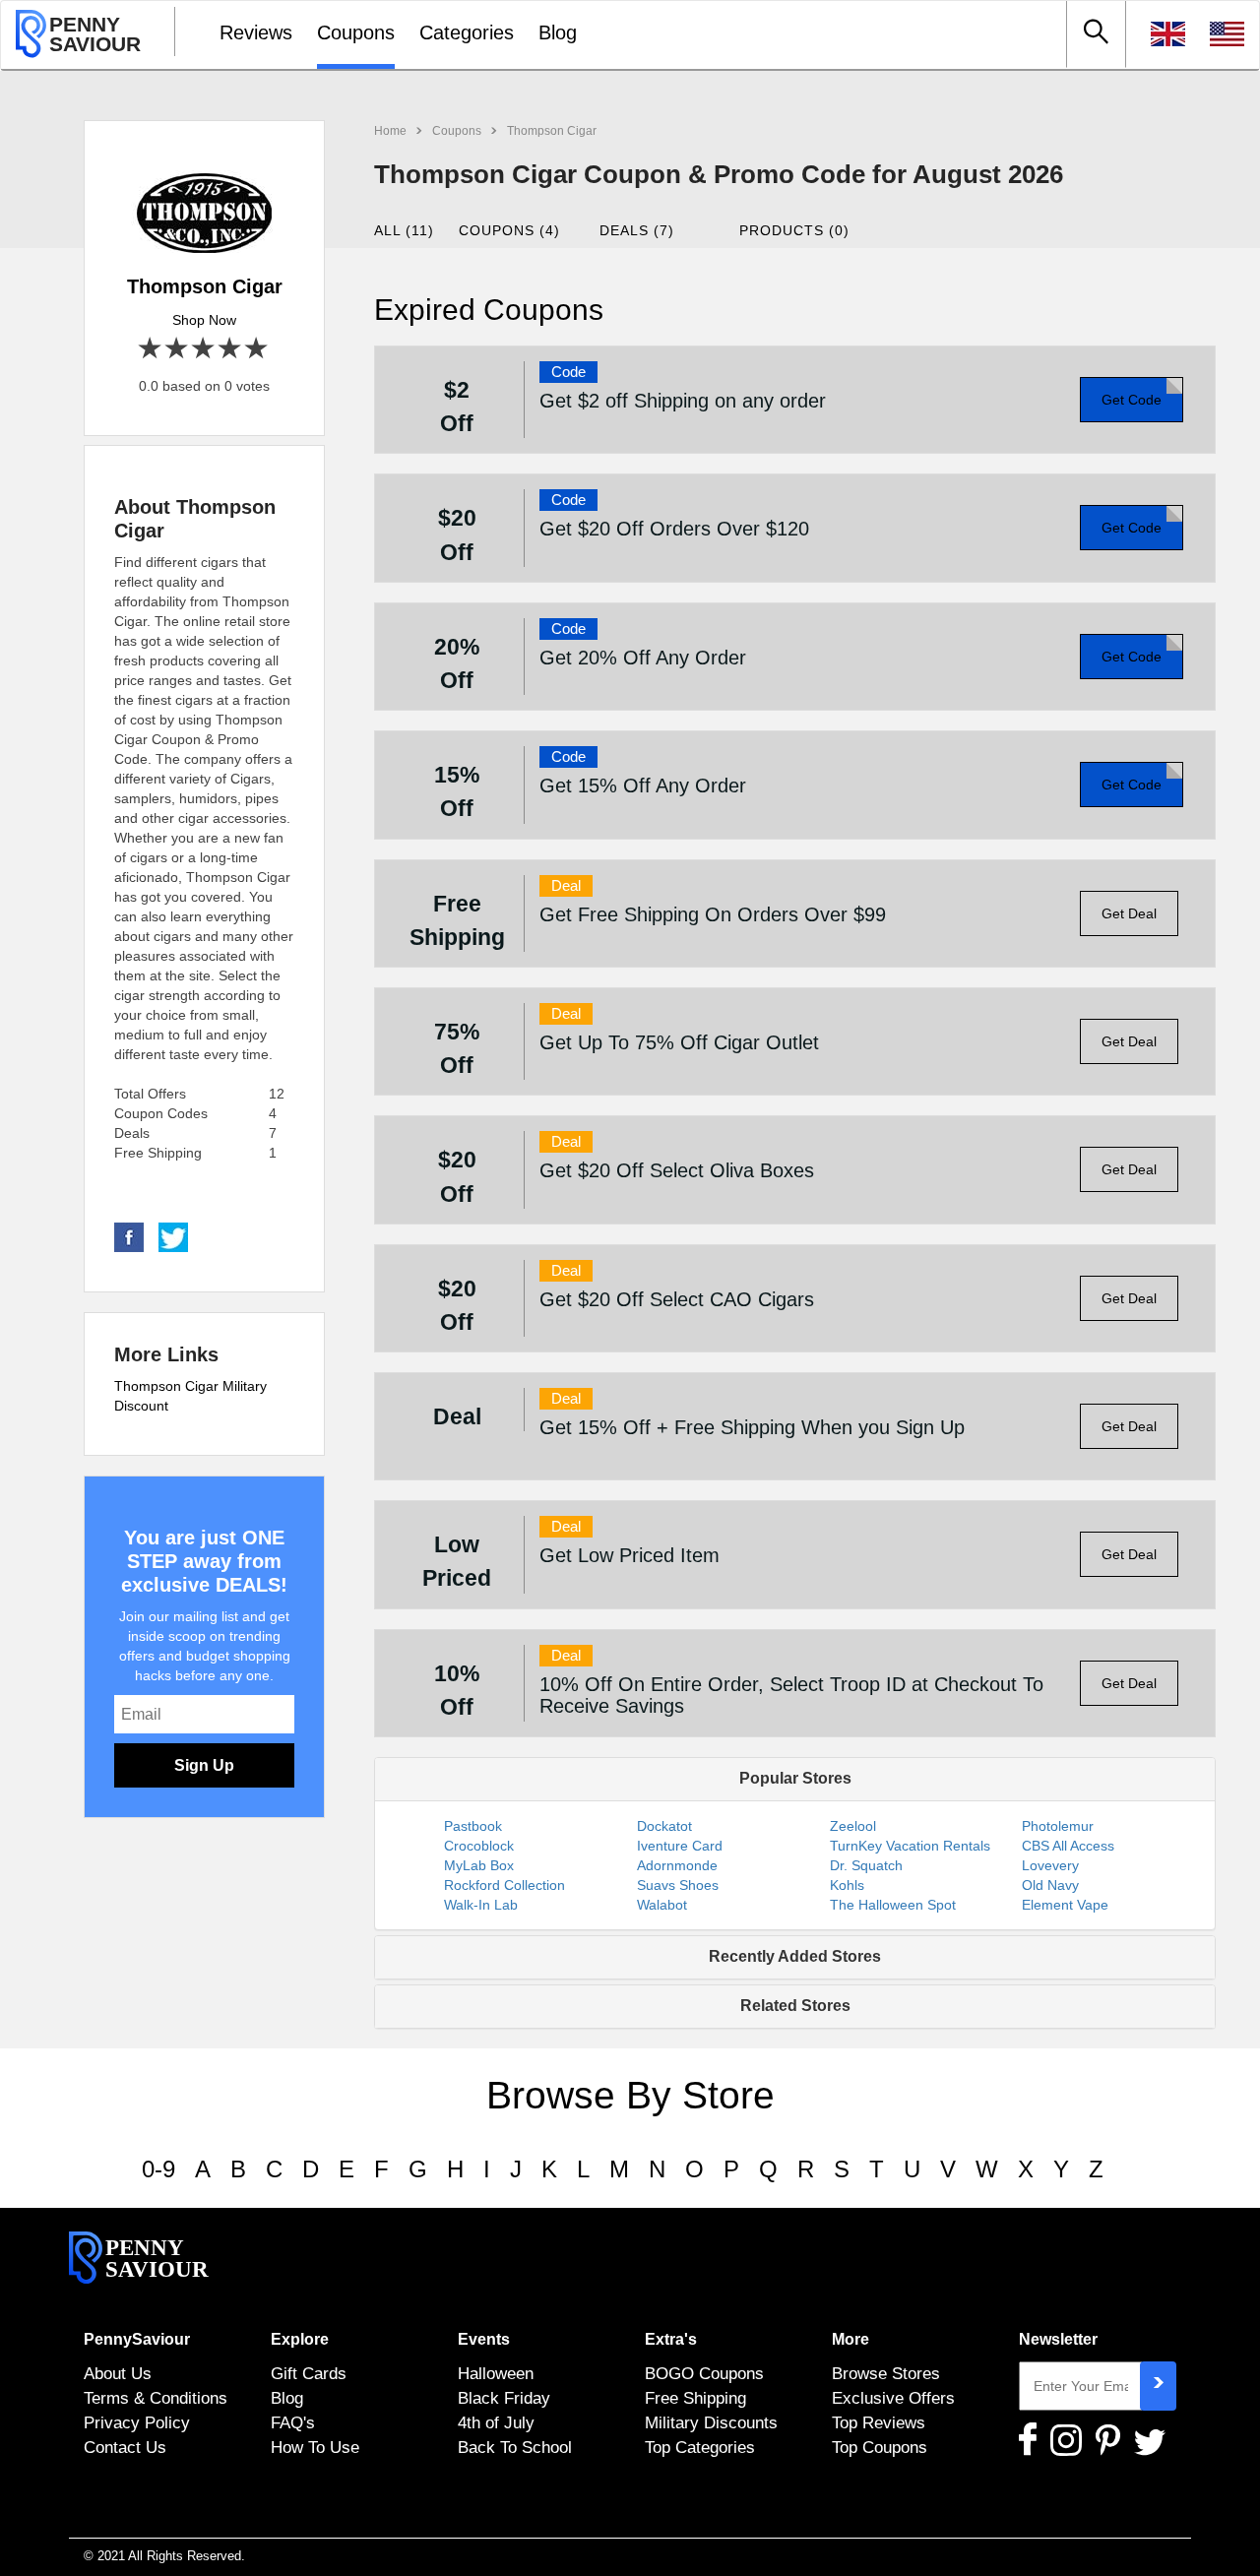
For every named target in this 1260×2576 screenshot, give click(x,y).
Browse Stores (886, 2373)
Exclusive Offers (893, 2398)
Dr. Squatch (866, 1865)
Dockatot (664, 1826)
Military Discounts (711, 2422)
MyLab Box (479, 1865)
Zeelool (853, 1826)
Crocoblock (479, 1846)
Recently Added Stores (795, 1956)
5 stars (257, 349)
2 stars (178, 349)
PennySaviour (137, 2339)
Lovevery (1050, 1865)
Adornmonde (677, 1865)
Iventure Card (680, 1846)
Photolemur (1058, 1826)
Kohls (847, 1885)
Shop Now (204, 320)
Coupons (356, 32)
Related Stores (795, 2006)
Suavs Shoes (678, 1885)
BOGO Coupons (704, 2373)
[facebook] (129, 1236)
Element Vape (1065, 1905)
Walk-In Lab (481, 1905)
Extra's (671, 2339)
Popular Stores (795, 1778)
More (850, 2339)
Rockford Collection (504, 1885)
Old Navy (1050, 1885)
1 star (151, 349)
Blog (558, 32)
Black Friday (504, 2398)
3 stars (204, 349)
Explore (300, 2339)
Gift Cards (309, 2373)
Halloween (496, 2373)
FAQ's (293, 2422)
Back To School (515, 2447)
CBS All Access (1068, 1846)
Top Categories (700, 2447)
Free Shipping (695, 2398)
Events (484, 2339)
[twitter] (173, 1236)
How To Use (315, 2447)
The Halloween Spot (893, 1905)
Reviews (256, 32)
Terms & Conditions (156, 2398)
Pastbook (473, 1826)
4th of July (496, 2422)
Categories (467, 32)
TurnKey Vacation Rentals (910, 1846)
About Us (118, 2373)
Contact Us (125, 2447)
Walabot (662, 1905)
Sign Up (204, 1765)
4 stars (231, 349)
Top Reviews (879, 2422)
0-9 (158, 2169)
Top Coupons (880, 2447)
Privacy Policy (137, 2422)
